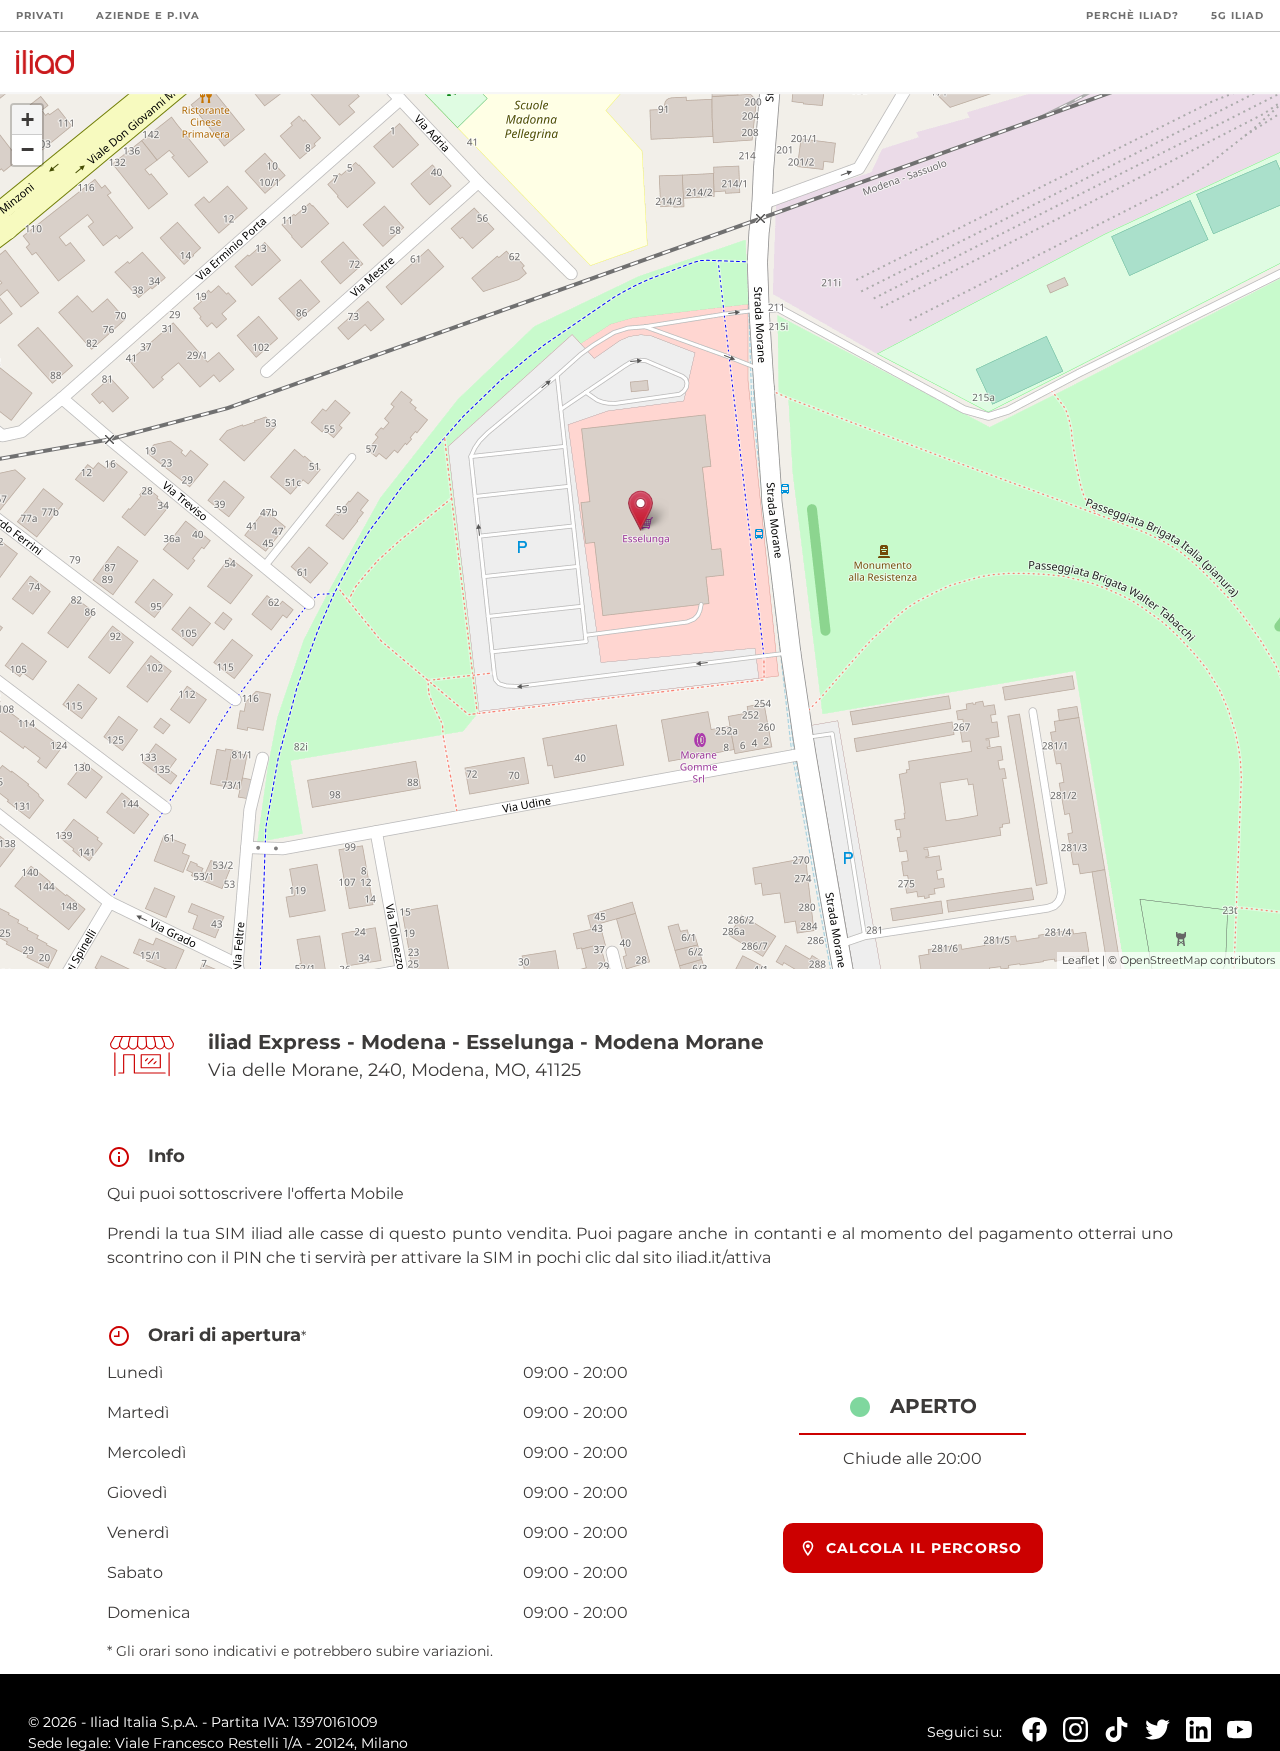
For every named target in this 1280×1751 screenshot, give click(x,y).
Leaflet (1080, 960)
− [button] (27, 149)
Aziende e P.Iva (148, 15)
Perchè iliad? (1132, 15)
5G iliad (1237, 15)
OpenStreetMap (1163, 960)
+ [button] (27, 119)
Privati (40, 15)
